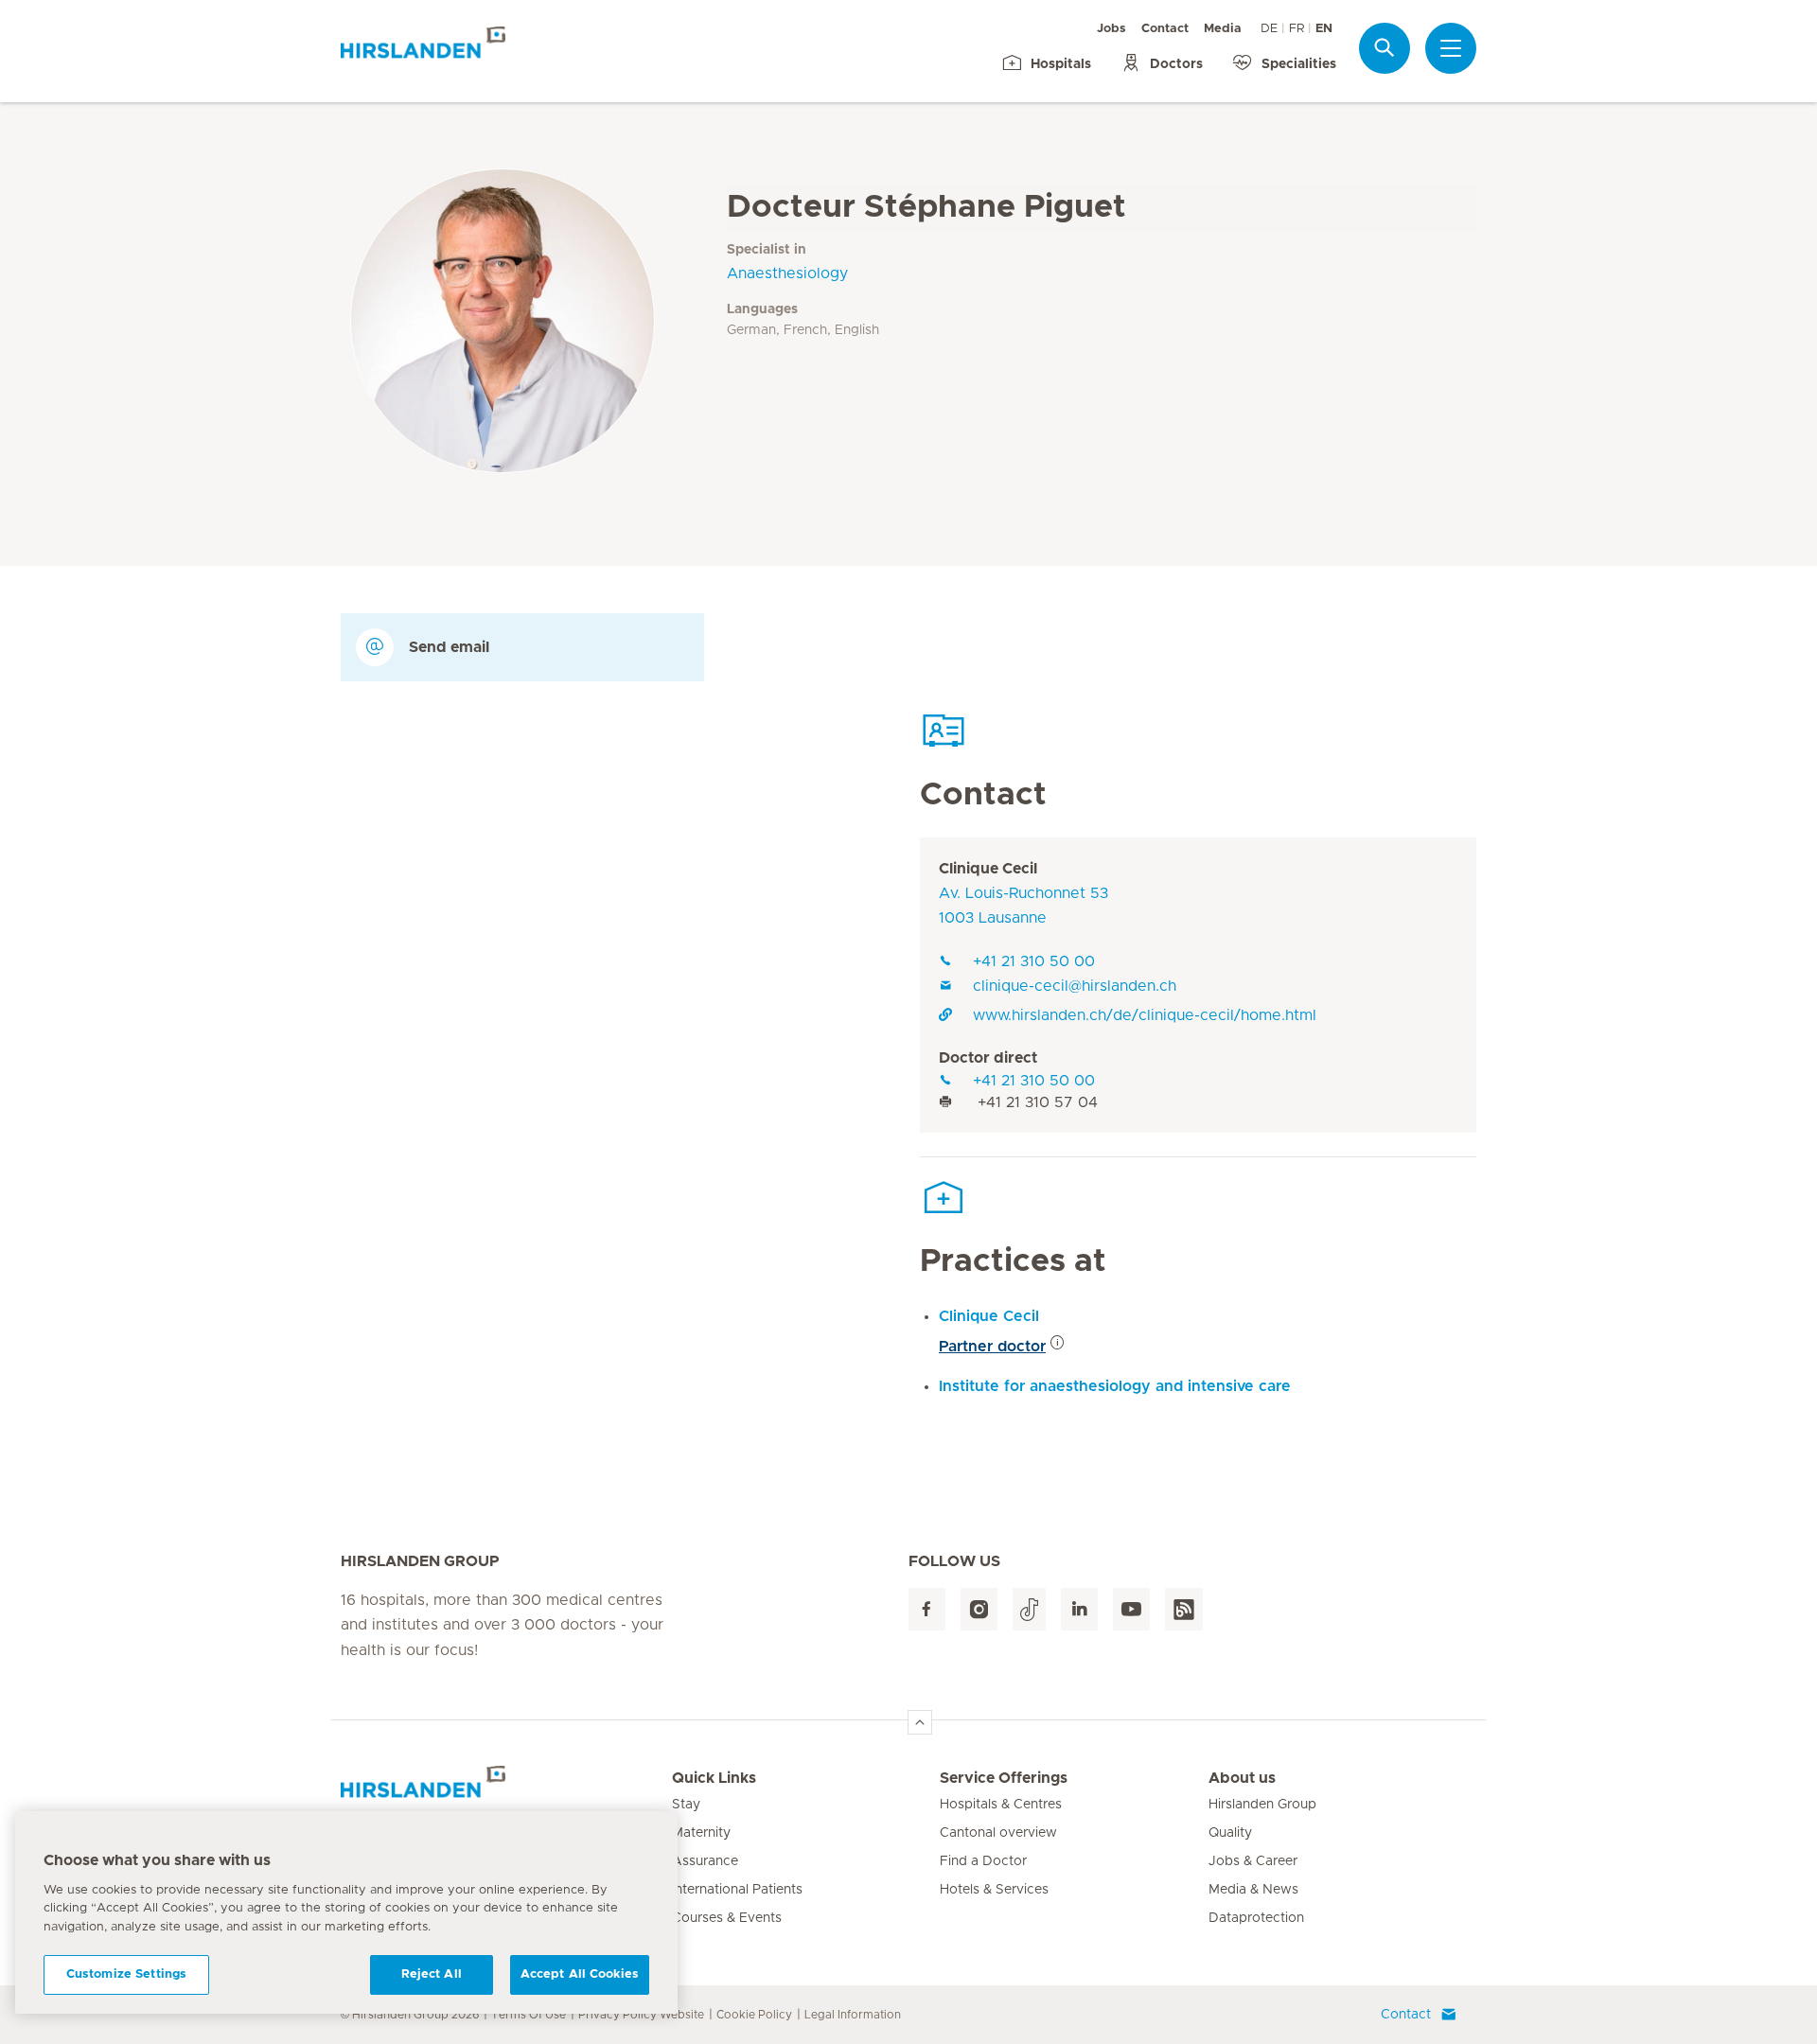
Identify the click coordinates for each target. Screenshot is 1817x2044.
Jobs (1111, 29)
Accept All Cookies (580, 1974)
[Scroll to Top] (920, 1722)
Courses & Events (727, 1918)
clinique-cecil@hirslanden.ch (1075, 986)
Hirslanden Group (1262, 1805)
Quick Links (714, 1778)
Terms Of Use (529, 2015)
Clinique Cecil (988, 869)
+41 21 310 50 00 (1034, 961)
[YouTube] (1131, 1609)
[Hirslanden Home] (506, 1789)
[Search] (1385, 48)
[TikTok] (1029, 1609)
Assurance (705, 1861)
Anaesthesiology (787, 273)
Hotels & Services (994, 1890)
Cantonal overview (998, 1833)
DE (1269, 29)
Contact (1165, 29)
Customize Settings (126, 1974)
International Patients (737, 1890)
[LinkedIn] (1079, 1609)
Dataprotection (1256, 1918)
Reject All (432, 1974)
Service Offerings (1004, 1778)
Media (1223, 29)
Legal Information (853, 2015)
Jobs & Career (1253, 1861)
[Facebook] (927, 1609)
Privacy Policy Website (641, 2015)
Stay (686, 1805)
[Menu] (1451, 48)
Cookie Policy (754, 2015)
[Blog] (1184, 1609)
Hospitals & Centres (1001, 1805)
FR (1297, 29)
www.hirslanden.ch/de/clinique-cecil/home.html (1145, 1015)
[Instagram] (979, 1609)
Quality (1230, 1833)
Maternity (701, 1833)
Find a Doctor (983, 1861)
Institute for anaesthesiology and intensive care (1115, 1386)
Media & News (1253, 1890)
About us (1242, 1778)
